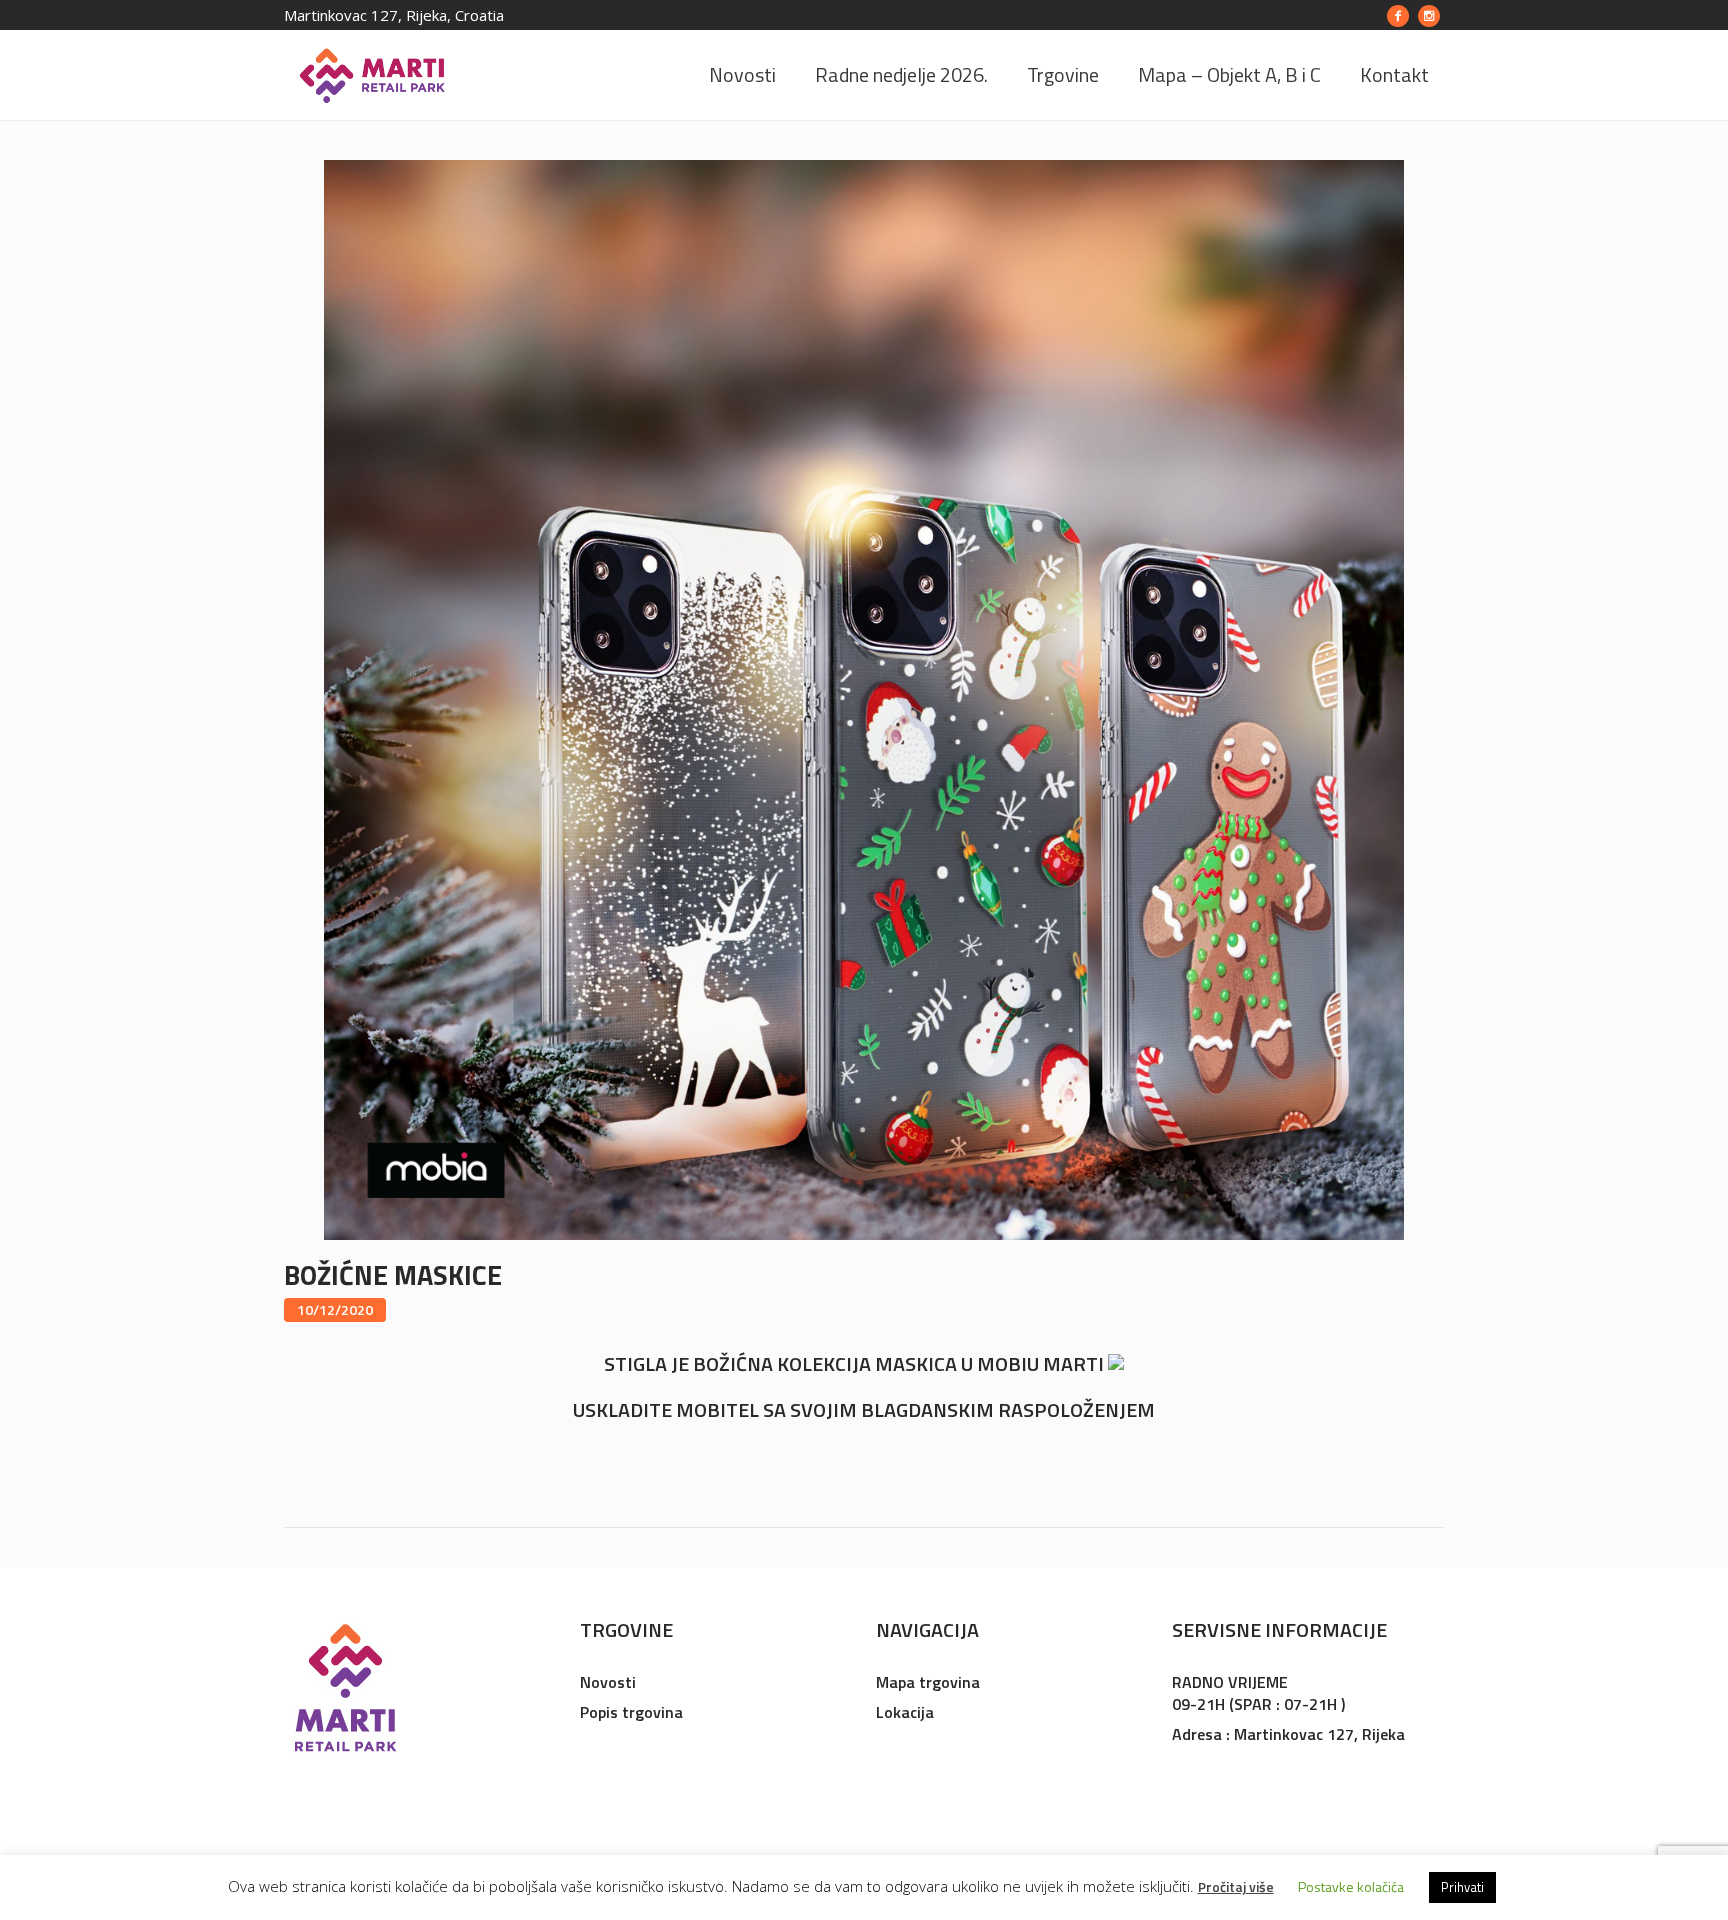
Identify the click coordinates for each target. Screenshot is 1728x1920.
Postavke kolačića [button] (1351, 1886)
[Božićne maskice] (864, 698)
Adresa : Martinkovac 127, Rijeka (1288, 1734)
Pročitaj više (1236, 1886)
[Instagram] (1429, 16)
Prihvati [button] (1462, 1887)
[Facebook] (1398, 16)
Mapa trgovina (928, 1682)
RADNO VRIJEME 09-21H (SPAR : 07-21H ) (1258, 1693)
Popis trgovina (631, 1712)
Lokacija (905, 1712)
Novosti (608, 1682)
